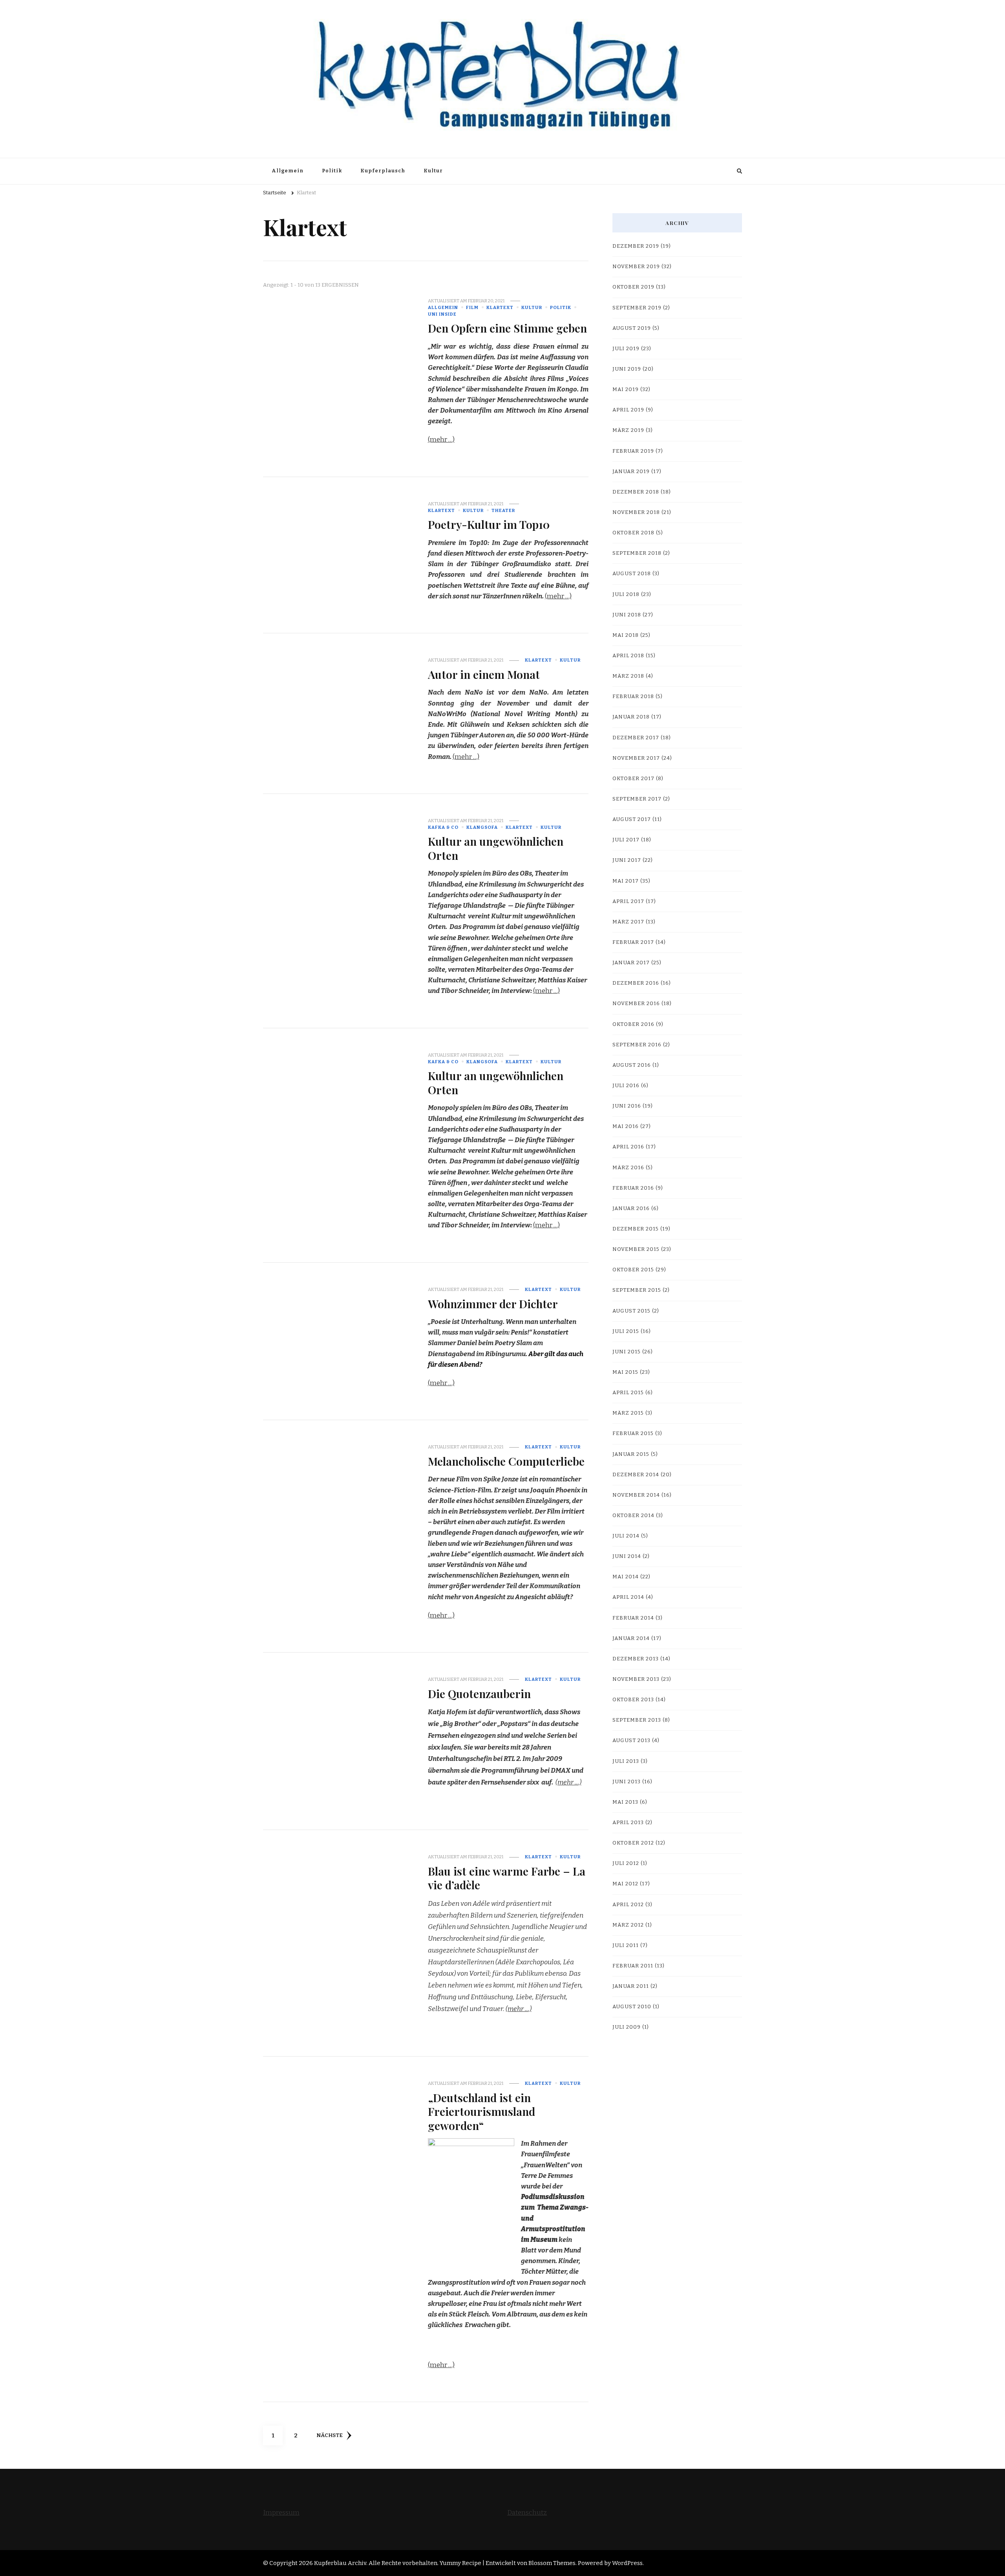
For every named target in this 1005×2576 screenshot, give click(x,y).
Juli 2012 (626, 1863)
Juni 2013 (627, 1782)
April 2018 (628, 656)
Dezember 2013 (636, 1659)
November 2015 (636, 1249)
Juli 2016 (626, 1086)
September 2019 (637, 308)
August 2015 (631, 1311)
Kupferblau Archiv (340, 2563)
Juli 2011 (626, 1945)
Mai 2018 (626, 635)
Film (472, 307)
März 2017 (628, 922)
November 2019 (636, 267)
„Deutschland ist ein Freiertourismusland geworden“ (481, 2111)
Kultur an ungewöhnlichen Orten (496, 848)
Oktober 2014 (633, 1516)
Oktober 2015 (633, 1270)
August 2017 (632, 819)
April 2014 (628, 1597)
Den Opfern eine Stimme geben (507, 328)
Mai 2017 (626, 881)
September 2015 (637, 1290)
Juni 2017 (627, 860)
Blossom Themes (552, 2563)
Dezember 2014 (636, 1475)
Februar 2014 (633, 1618)
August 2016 (632, 1065)
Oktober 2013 (633, 1700)
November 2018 (636, 512)
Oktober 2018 (633, 533)
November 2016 (636, 1004)
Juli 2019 (626, 349)
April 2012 (628, 1905)
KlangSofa (482, 827)
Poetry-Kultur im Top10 (489, 524)
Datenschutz (527, 2513)
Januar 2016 (631, 1208)
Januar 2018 (631, 717)
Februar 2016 (633, 1188)
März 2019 (628, 430)
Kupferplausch (383, 171)
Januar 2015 (631, 1454)
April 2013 (628, 1823)
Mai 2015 (625, 1372)
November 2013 (636, 1679)
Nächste (330, 2435)
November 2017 (636, 758)
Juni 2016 (627, 1106)
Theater (503, 510)
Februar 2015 (633, 1433)
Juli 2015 (626, 1331)
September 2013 (637, 1720)
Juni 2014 (627, 1556)
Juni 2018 (627, 615)
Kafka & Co (443, 827)
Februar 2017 (633, 942)
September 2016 (637, 1045)
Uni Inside (442, 314)
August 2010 (632, 2007)
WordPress (627, 2563)
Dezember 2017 (636, 738)
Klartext (500, 307)
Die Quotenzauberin (479, 1693)
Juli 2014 (626, 1536)
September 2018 (637, 553)
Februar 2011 (633, 1966)
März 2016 (628, 1168)
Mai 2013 (625, 1802)
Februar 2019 (633, 451)
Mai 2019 (626, 389)
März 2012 (628, 1925)
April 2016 (628, 1147)
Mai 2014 (626, 1577)
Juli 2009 (627, 2027)
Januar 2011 (631, 1986)
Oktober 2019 (633, 287)
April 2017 (628, 901)
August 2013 (631, 1740)
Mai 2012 (625, 1884)
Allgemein (288, 171)
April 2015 (628, 1393)
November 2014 (636, 1495)
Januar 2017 (631, 963)
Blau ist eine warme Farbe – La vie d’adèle (507, 1878)
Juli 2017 (626, 840)
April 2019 (628, 410)
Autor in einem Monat (484, 674)
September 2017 (637, 799)
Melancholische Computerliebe (506, 1461)
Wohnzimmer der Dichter (493, 1304)
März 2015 (628, 1413)
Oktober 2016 (633, 1024)
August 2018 (632, 574)
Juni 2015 (627, 1352)
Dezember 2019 (636, 246)
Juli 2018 (626, 594)
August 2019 (632, 328)
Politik (332, 171)
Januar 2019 (631, 472)
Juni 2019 (627, 369)
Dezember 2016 (636, 983)
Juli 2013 (626, 1761)
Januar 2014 (631, 1638)
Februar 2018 (633, 697)
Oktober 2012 (633, 1843)
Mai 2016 (626, 1126)
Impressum (281, 2513)
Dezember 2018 (636, 492)
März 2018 (628, 676)
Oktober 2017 (633, 779)
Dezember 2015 (636, 1229)
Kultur (433, 171)
